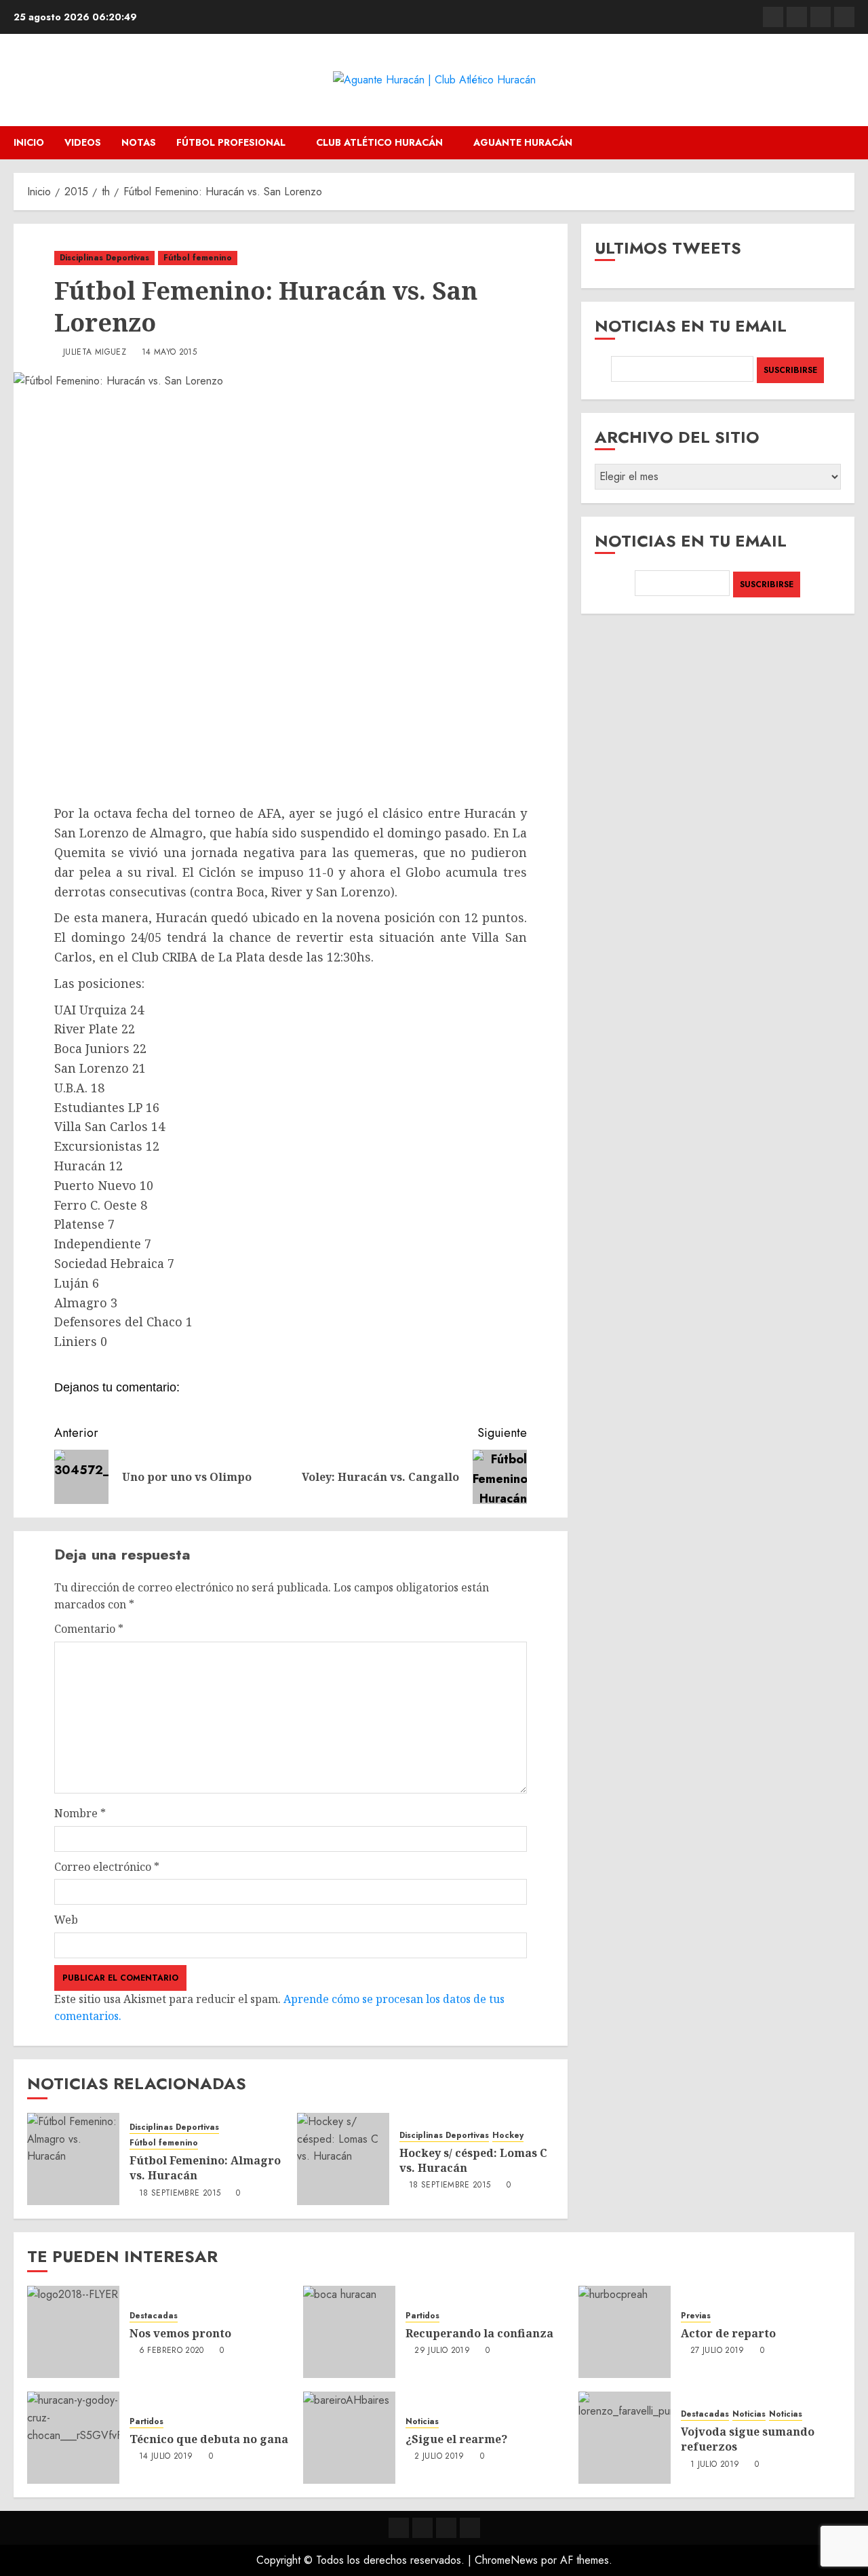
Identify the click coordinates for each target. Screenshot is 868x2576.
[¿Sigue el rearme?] (349, 2438)
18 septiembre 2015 (180, 2194)
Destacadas (154, 2316)
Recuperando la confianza (479, 2333)
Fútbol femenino (198, 258)
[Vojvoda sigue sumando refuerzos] (625, 2438)
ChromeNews (506, 2560)
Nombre (80, 1813)
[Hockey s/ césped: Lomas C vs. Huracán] (343, 2159)
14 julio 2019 (166, 2457)
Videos (83, 142)
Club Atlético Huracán (379, 142)
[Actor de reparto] (625, 2332)
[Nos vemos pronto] (73, 2332)
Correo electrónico (107, 1867)
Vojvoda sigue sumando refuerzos (748, 2439)
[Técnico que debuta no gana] (73, 2438)
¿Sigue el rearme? (456, 2439)
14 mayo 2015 (169, 353)
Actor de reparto (728, 2333)
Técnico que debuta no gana (209, 2439)
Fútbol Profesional (231, 142)
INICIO (29, 142)
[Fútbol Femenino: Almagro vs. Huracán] (73, 2159)
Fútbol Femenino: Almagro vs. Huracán (205, 2168)
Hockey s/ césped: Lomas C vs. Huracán (473, 2160)
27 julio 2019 (717, 2351)
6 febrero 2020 (172, 2351)
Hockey (508, 2136)
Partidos (422, 2316)
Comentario (89, 1629)
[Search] (846, 143)
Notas (139, 142)
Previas (696, 2316)
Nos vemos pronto (180, 2333)
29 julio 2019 (442, 2351)
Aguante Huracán (523, 142)
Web (66, 1920)
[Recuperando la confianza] (349, 2332)
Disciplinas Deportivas (104, 258)
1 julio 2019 (715, 2465)
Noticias (422, 2422)
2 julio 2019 (439, 2457)
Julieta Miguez (95, 353)
